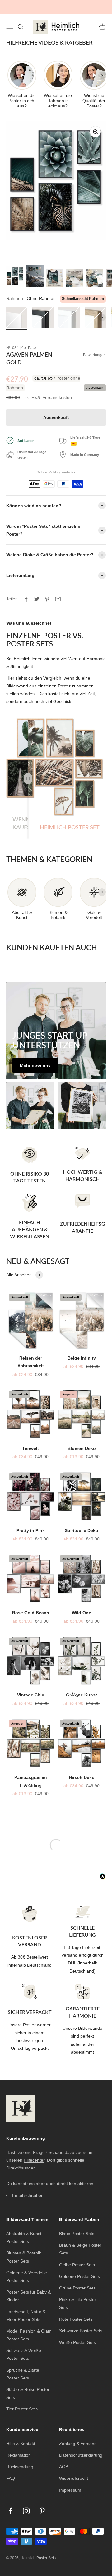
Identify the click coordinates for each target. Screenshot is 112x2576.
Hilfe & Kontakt (21, 2436)
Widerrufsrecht (74, 2470)
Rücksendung (20, 2459)
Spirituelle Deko (82, 1523)
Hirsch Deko (82, 1769)
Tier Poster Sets (22, 2401)
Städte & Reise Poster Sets (28, 2386)
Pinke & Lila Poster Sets (78, 2296)
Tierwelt (30, 1440)
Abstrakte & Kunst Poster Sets (24, 2230)
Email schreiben (28, 2187)
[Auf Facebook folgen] (10, 2503)
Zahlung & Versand (78, 2436)
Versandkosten (57, 389)
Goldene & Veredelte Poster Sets (27, 2269)
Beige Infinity (82, 1350)
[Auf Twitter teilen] (37, 591)
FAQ (11, 2470)
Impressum (70, 2482)
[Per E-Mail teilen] (58, 591)
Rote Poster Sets (76, 2311)
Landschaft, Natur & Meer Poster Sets (26, 2307)
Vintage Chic (31, 1687)
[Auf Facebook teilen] (26, 591)
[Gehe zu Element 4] (75, 271)
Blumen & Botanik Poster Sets (24, 2249)
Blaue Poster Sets (77, 2226)
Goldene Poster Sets (79, 2269)
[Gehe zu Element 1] (15, 269)
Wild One (82, 1605)
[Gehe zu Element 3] (55, 271)
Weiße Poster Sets (77, 2334)
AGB (64, 2459)
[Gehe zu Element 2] (35, 269)
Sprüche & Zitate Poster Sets (23, 2366)
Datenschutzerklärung (81, 2447)
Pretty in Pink (31, 1523)
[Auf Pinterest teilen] (47, 591)
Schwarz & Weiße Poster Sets (24, 2346)
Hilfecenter (34, 2152)
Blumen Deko (82, 1440)
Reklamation (19, 2447)
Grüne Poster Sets (77, 2280)
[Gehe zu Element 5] (95, 271)
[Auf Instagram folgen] (26, 2503)
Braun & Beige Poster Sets (80, 2241)
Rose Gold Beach (31, 1605)
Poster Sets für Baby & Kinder (28, 2288)
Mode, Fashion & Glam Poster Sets (29, 2327)
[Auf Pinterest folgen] (42, 2503)
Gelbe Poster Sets (77, 2257)
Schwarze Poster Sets (81, 2323)
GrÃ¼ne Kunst (82, 1687)
